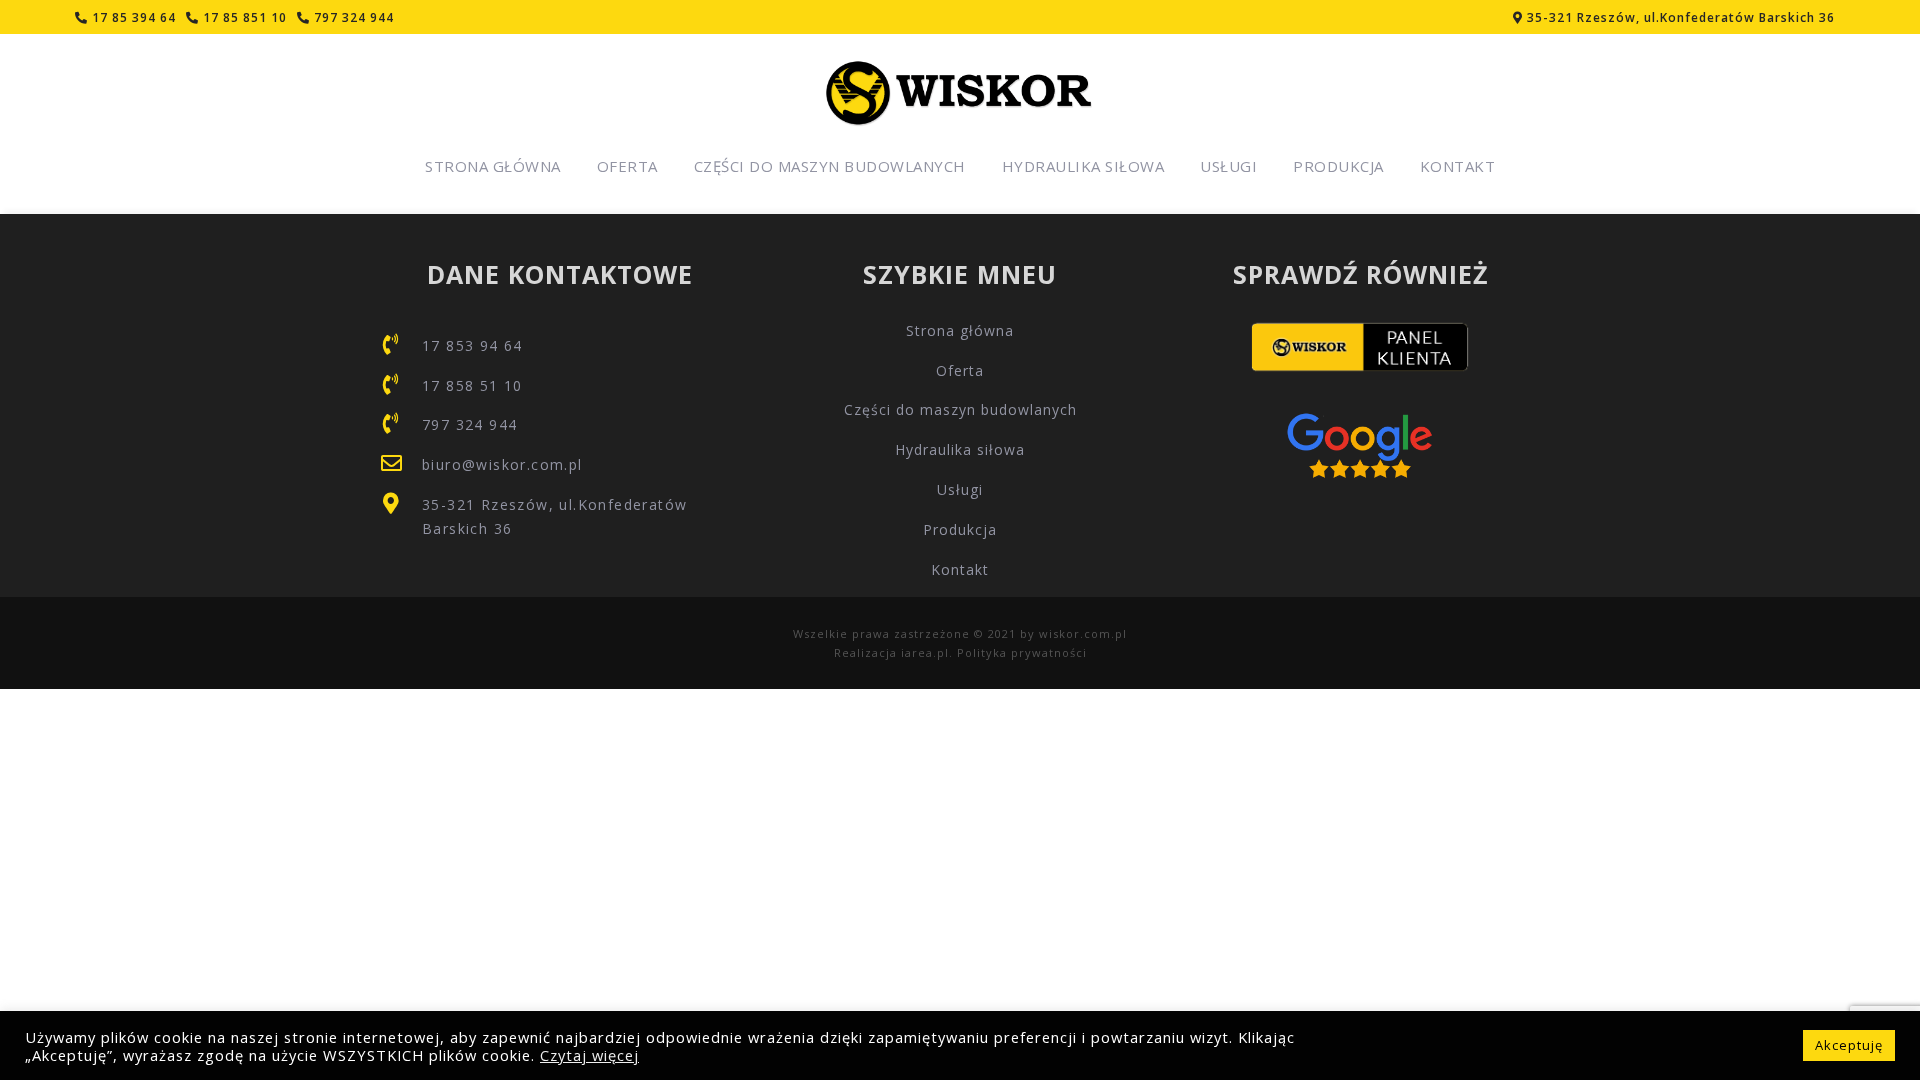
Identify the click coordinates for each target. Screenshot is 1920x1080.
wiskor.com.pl (1083, 633)
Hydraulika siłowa (1083, 166)
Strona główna (493, 166)
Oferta (627, 166)
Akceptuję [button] (1849, 1045)
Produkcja (1338, 166)
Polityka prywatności (1022, 652)
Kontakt (1458, 166)
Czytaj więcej (589, 1055)
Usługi (1228, 166)
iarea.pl (925, 652)
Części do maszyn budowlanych (830, 166)
